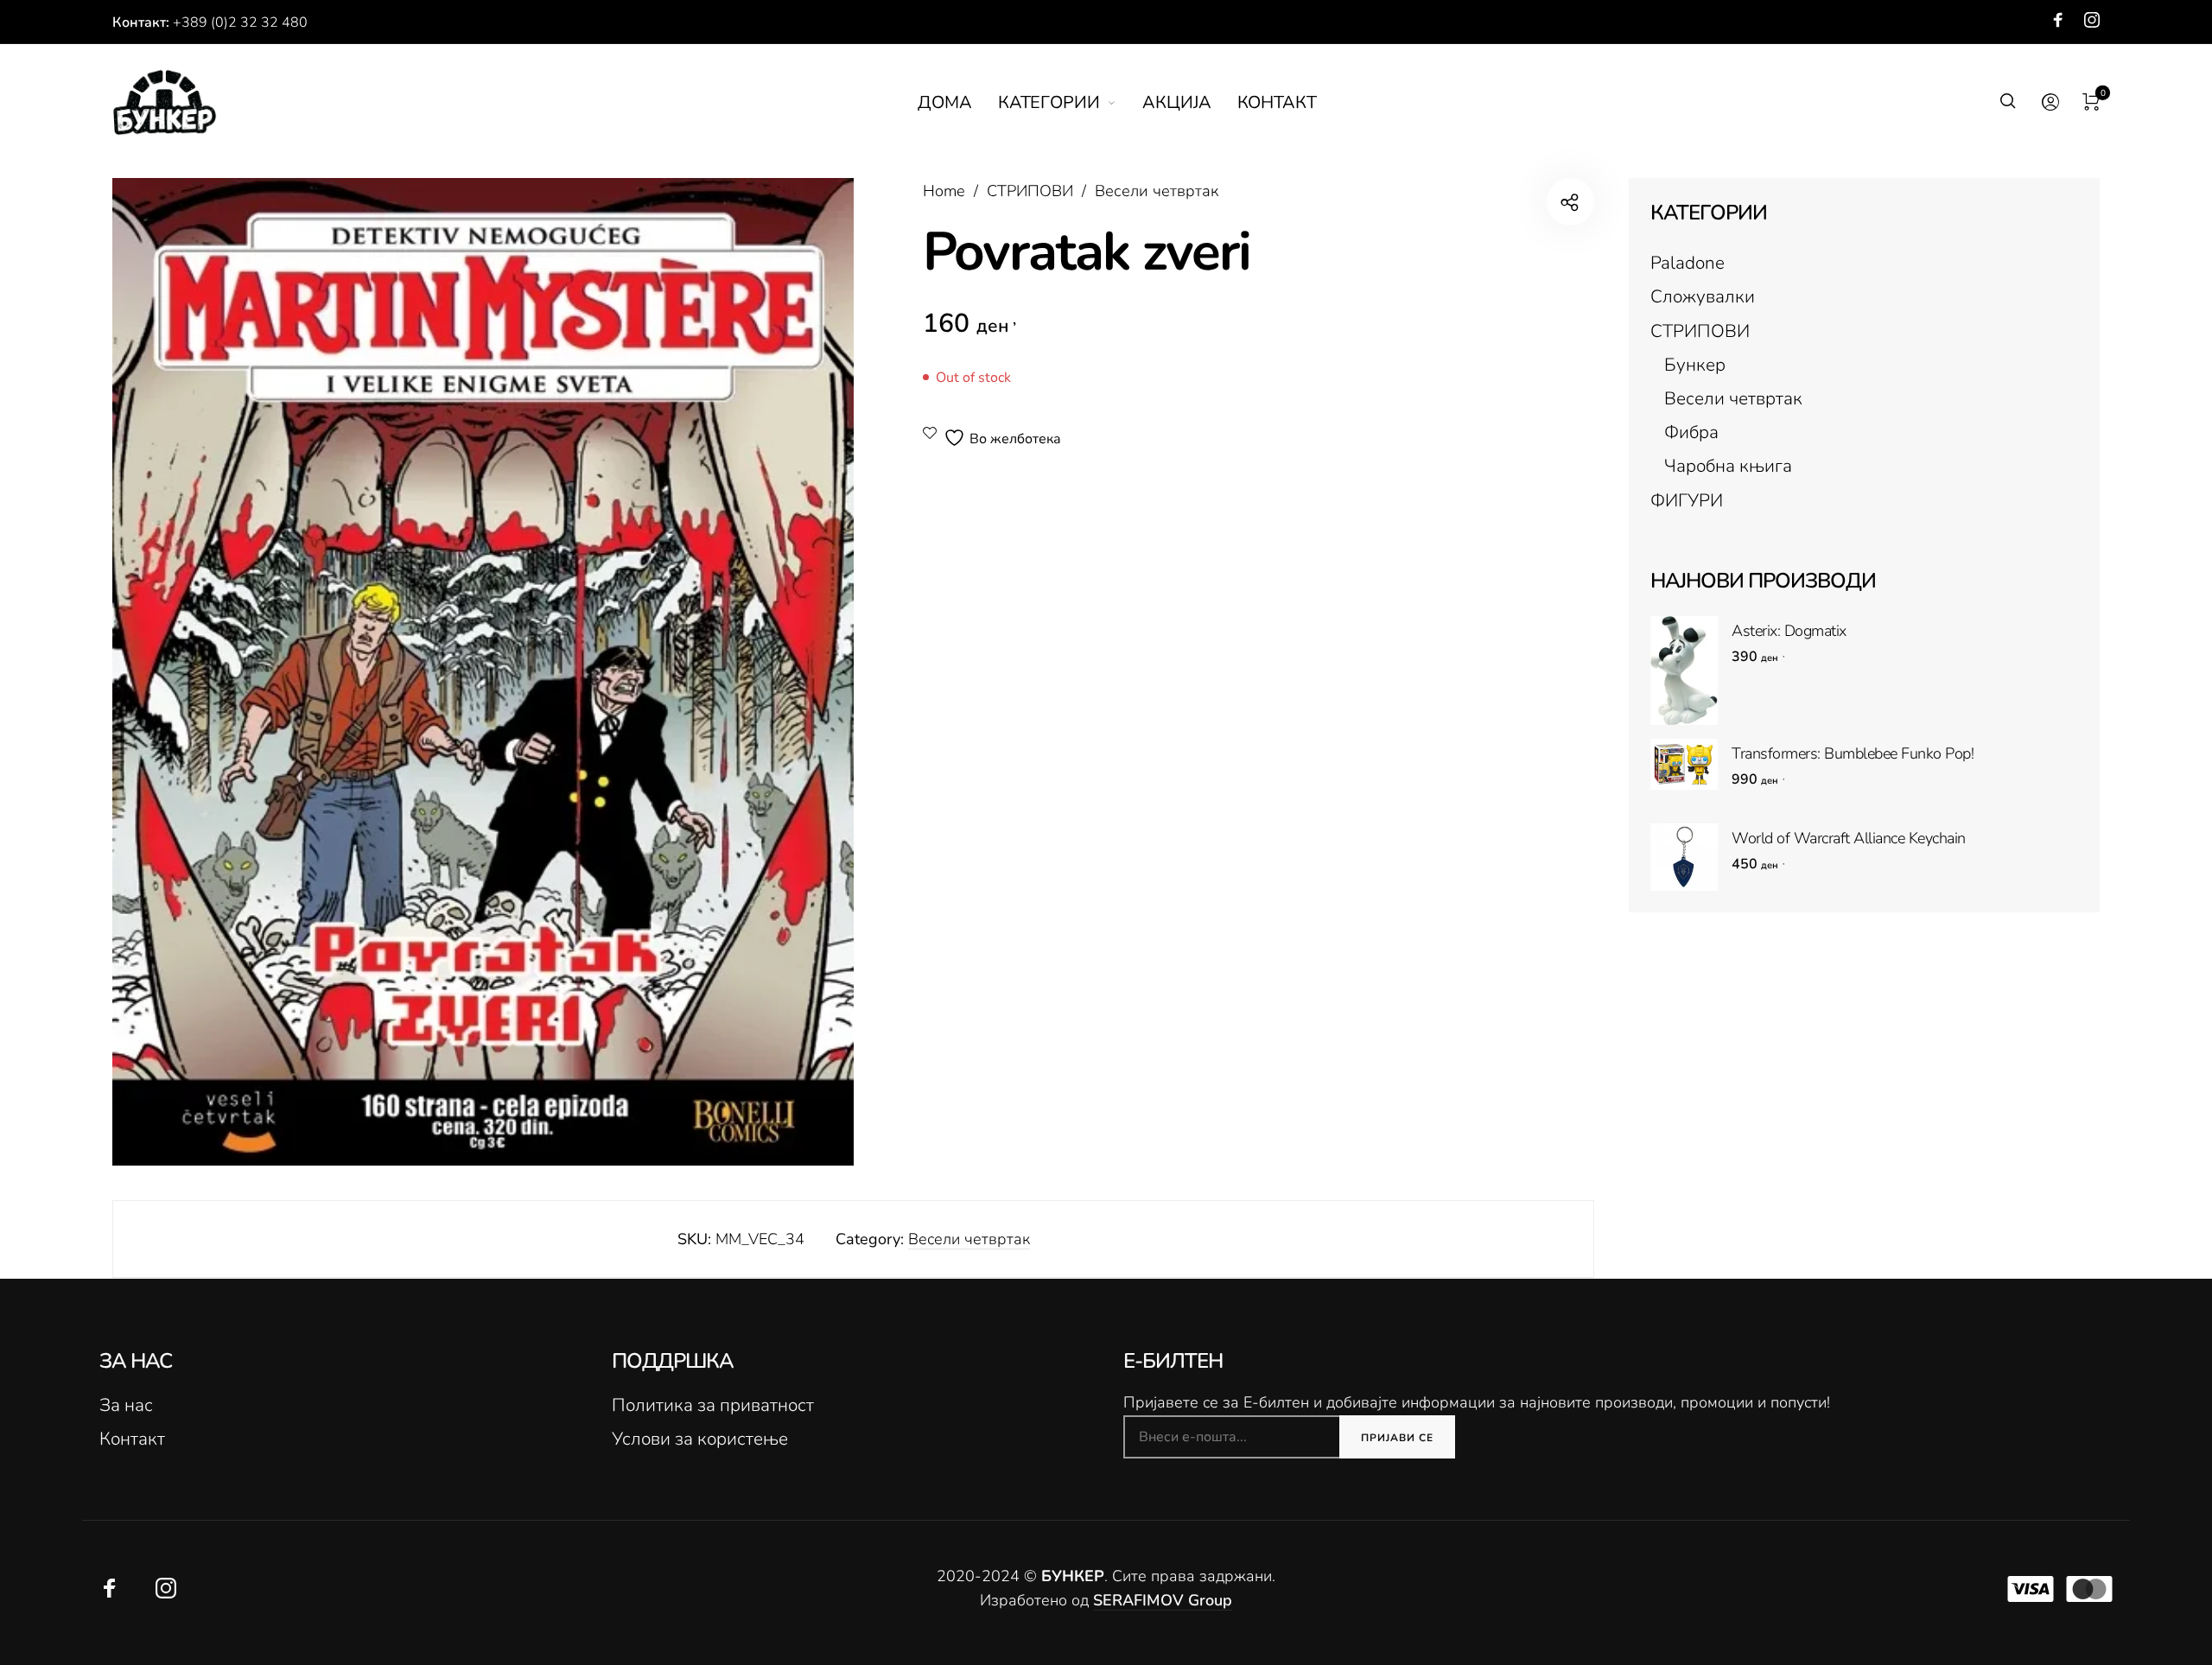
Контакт (132, 1439)
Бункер (1695, 365)
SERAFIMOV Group (1163, 1600)
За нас (126, 1405)
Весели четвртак (1157, 191)
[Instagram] (2092, 20)
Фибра (1691, 432)
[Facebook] (2058, 20)
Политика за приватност (713, 1405)
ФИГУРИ (1687, 500)
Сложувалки (1703, 296)
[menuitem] (958, 103)
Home (944, 191)
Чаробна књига (1728, 466)
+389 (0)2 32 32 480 (240, 22)
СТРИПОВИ (1030, 191)
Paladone (1688, 263)
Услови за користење (700, 1439)
